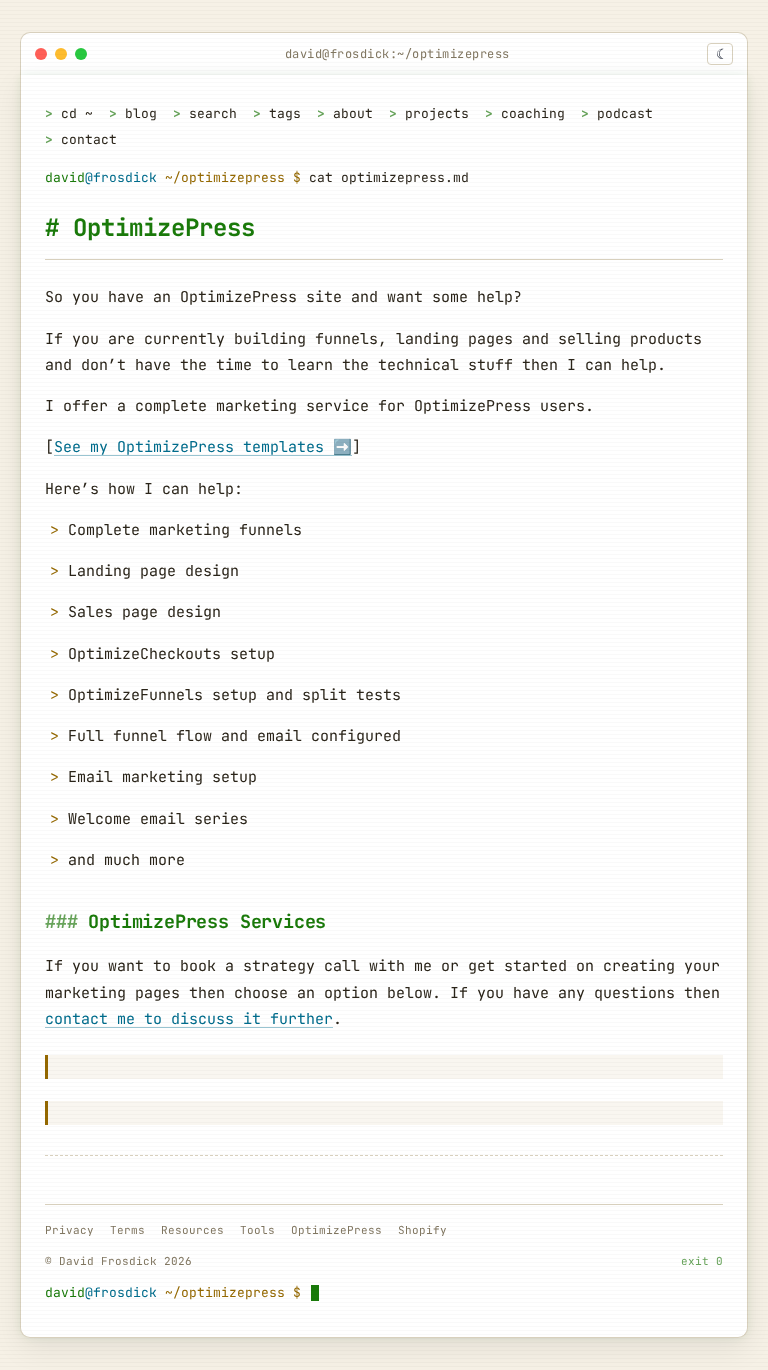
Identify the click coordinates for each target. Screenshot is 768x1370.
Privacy (69, 1230)
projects (437, 113)
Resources (192, 1230)
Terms (127, 1230)
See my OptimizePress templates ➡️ (203, 447)
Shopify (422, 1230)
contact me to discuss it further (189, 1019)
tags (285, 113)
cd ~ (77, 113)
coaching (533, 113)
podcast (625, 113)
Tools (257, 1230)
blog (141, 113)
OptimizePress (336, 1230)
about (353, 113)
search (213, 113)
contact (89, 139)
